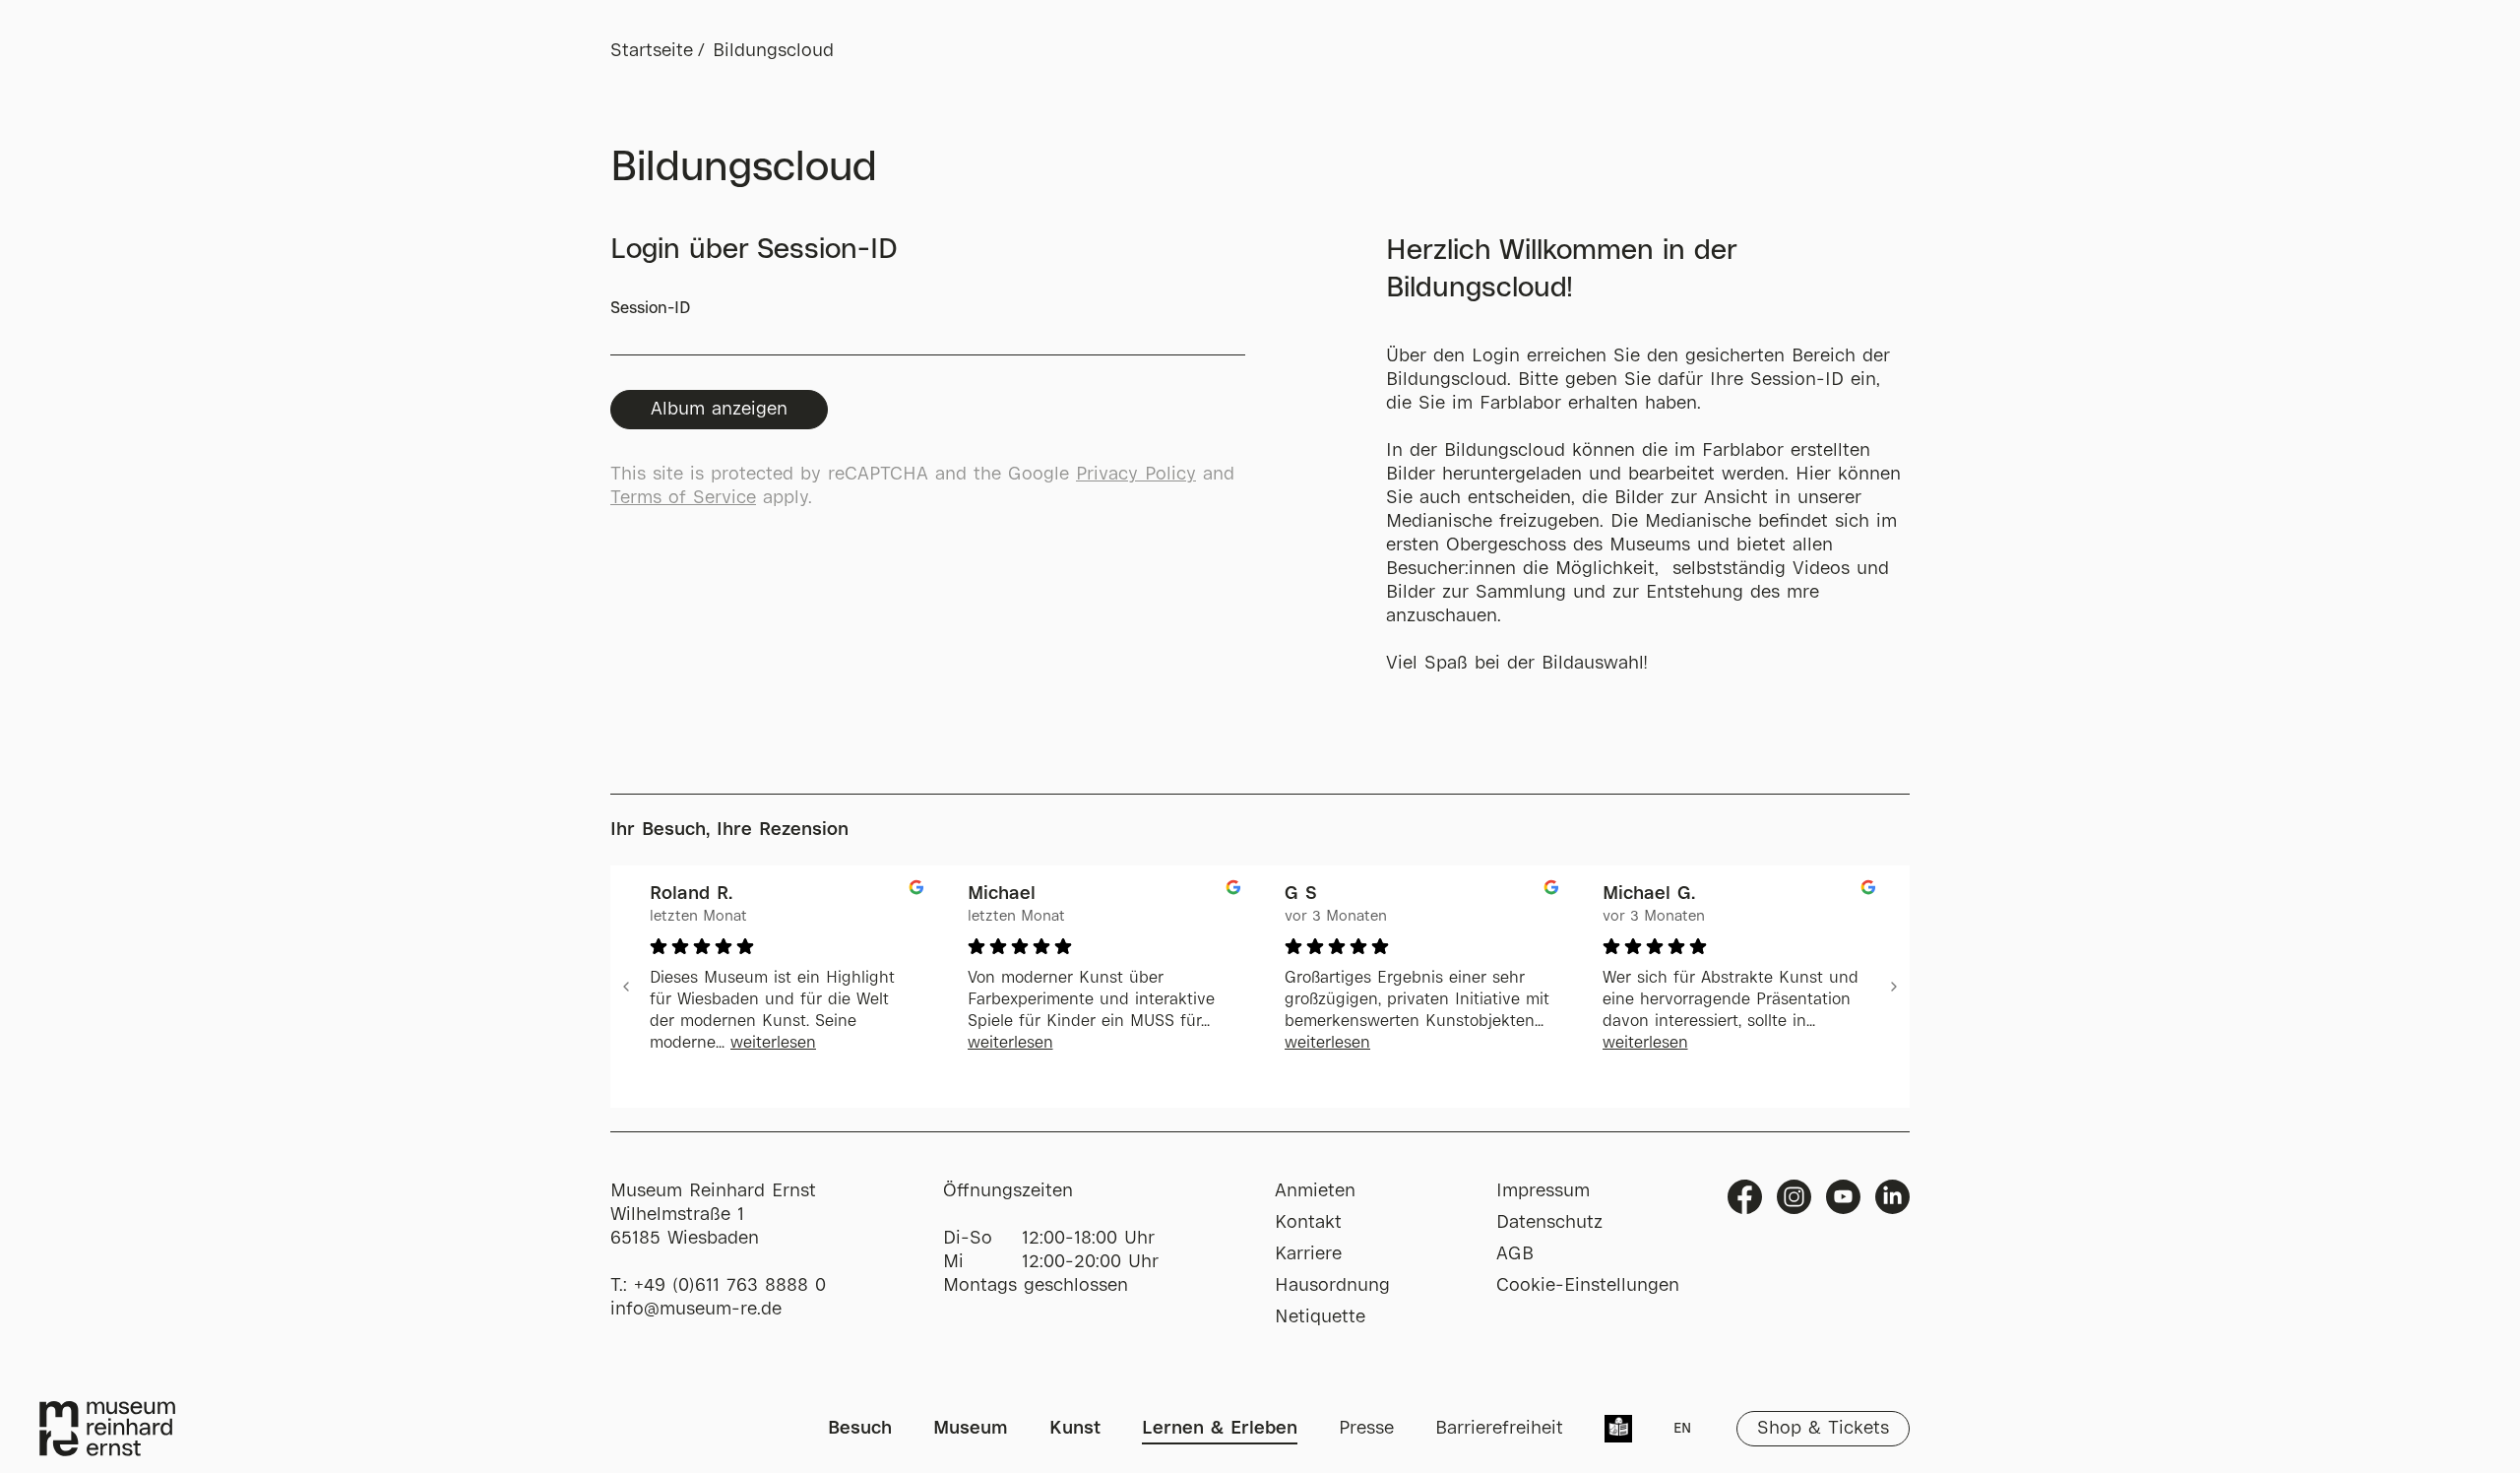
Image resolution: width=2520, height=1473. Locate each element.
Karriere (1308, 1254)
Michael (1002, 894)
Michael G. (1649, 894)
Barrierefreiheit (1499, 1429)
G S (1301, 894)
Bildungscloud (773, 51)
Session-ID (650, 309)
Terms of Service (683, 498)
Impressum (1543, 1191)
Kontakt (1308, 1223)
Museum (971, 1429)
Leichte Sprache (1618, 1431)
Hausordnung (1332, 1286)
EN (1682, 1429)
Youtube (1843, 1197)
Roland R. (691, 894)
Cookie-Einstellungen (1588, 1286)
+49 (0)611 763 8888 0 (730, 1286)
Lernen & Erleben (1220, 1429)
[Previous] (626, 987)
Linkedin (1892, 1197)
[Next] (1894, 987)
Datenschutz (1549, 1223)
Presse (1366, 1429)
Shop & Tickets (1823, 1429)
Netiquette (1320, 1317)
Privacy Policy (1136, 475)
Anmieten (1315, 1191)
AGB (1515, 1254)
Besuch (860, 1429)
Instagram (1794, 1197)
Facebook (1745, 1197)
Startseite (652, 51)
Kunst (1075, 1429)
